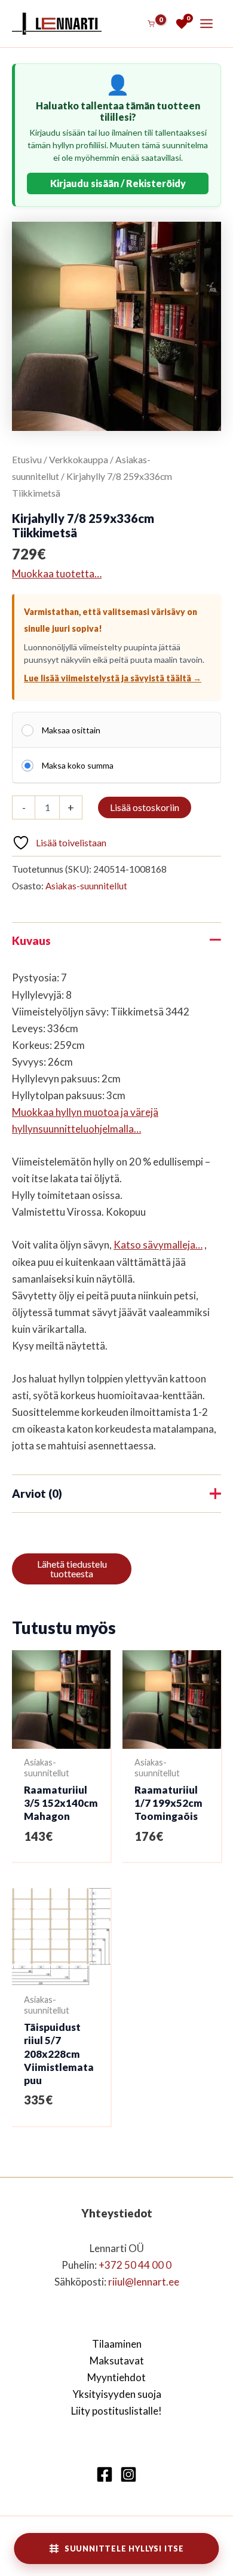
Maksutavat (117, 2361)
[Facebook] (105, 2474)
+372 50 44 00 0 (135, 2265)
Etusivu (27, 460)
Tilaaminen (117, 2344)
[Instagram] (128, 2474)
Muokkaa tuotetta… (57, 573)
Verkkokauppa (79, 460)
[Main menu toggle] (206, 24)
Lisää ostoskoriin (145, 807)
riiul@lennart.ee (144, 2282)
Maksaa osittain (71, 730)
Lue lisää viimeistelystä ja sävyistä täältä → (113, 678)
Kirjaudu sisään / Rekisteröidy (118, 183)
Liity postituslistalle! (116, 2411)
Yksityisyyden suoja (117, 2394)
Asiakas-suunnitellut (86, 886)
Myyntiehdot (116, 2377)
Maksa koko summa (78, 765)
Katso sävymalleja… (158, 1245)
